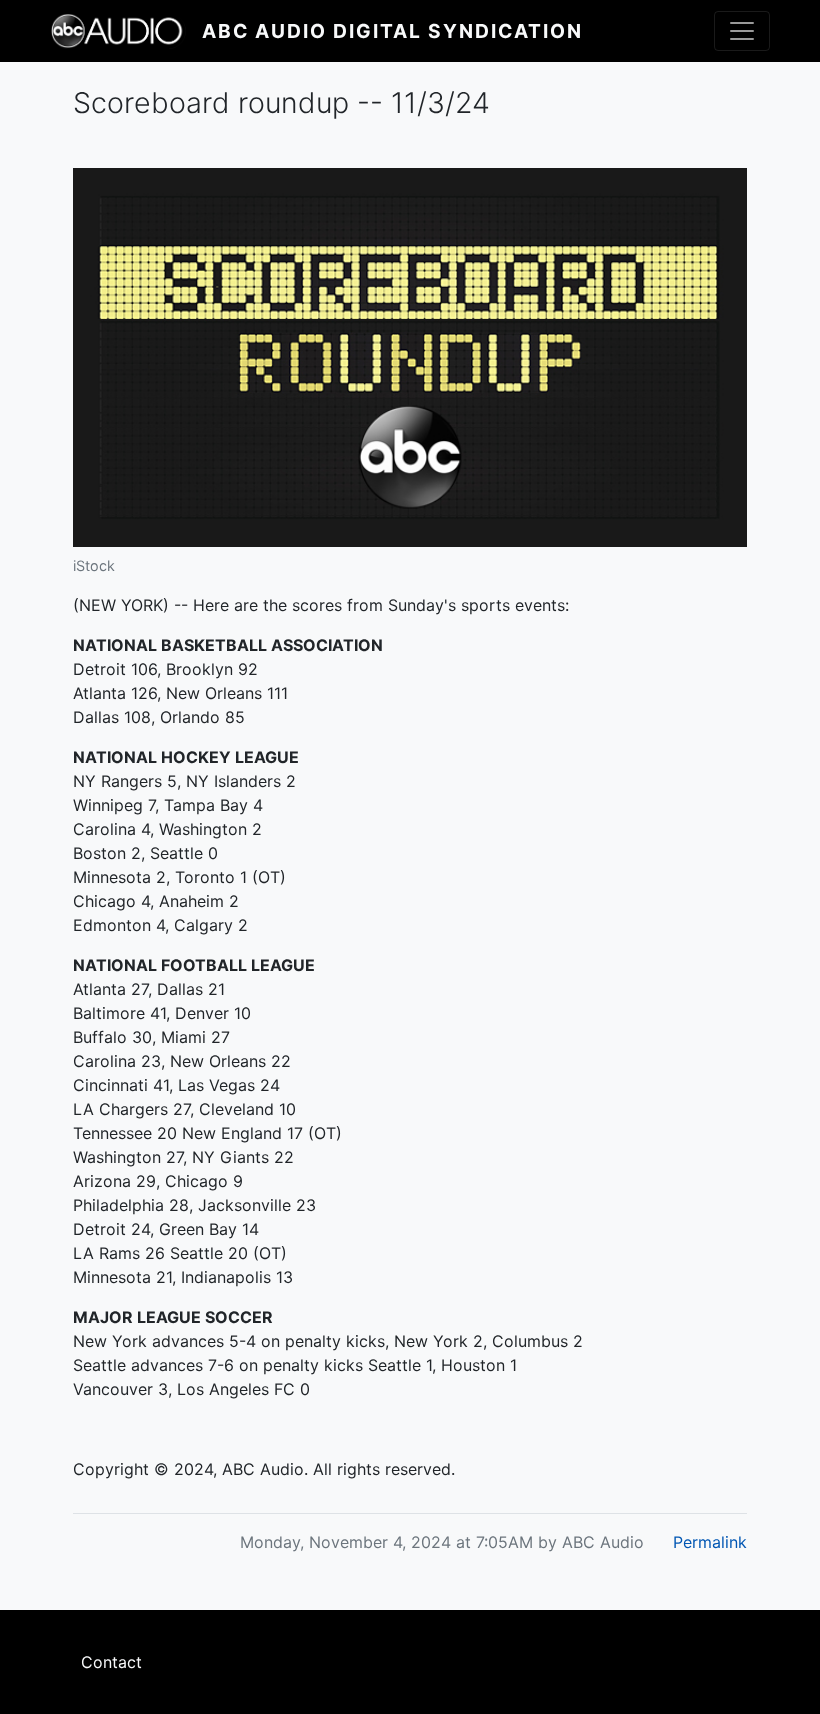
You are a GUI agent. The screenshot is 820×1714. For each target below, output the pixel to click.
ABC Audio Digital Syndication (392, 31)
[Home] (126, 31)
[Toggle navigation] (742, 31)
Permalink (710, 1542)
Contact (111, 1662)
